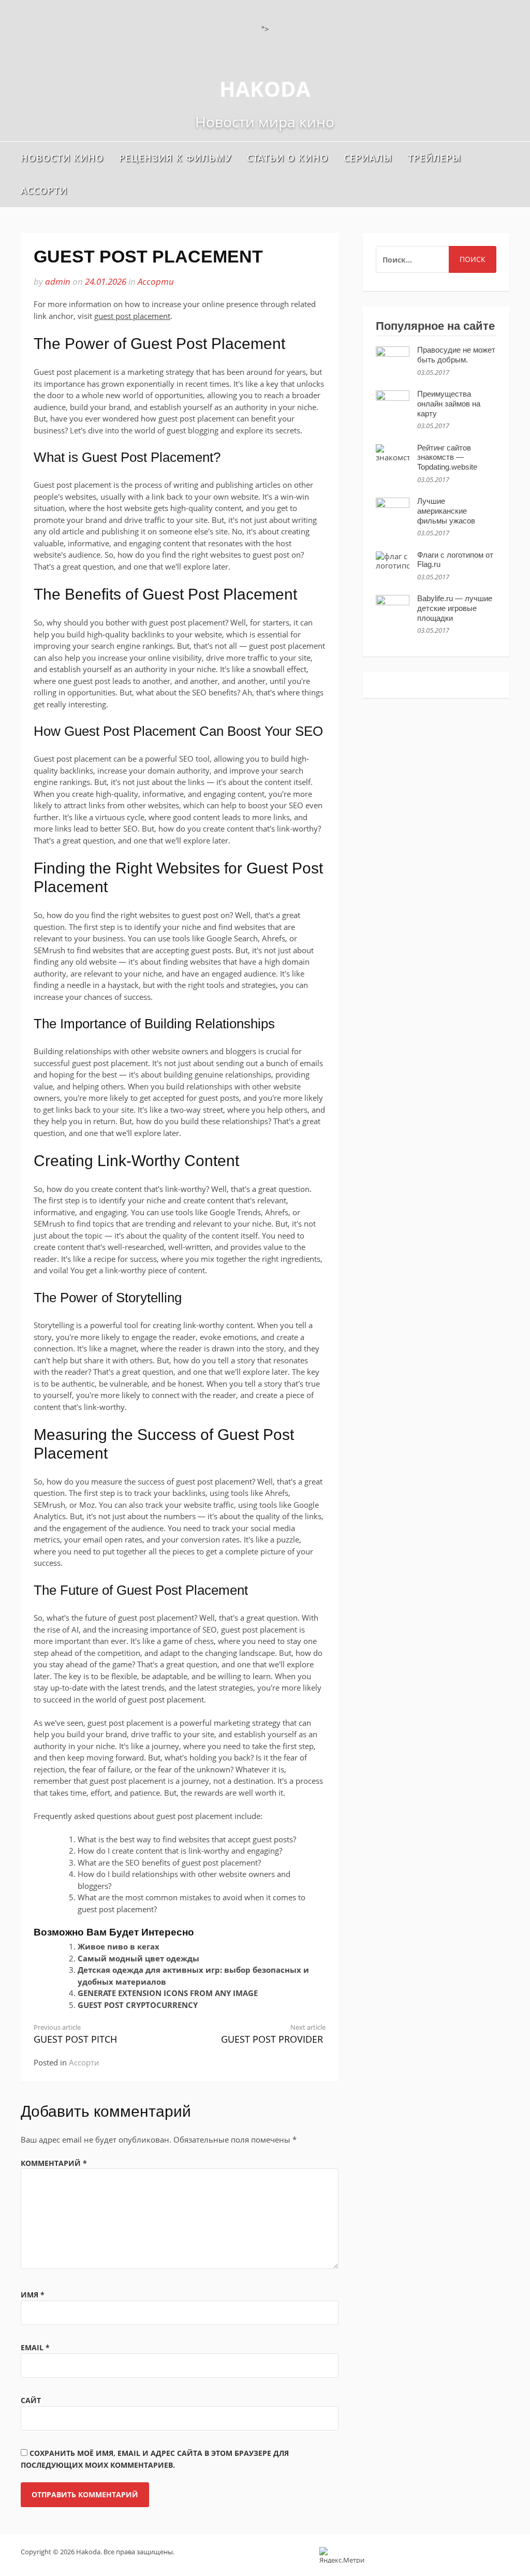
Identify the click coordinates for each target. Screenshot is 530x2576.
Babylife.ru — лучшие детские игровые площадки (455, 608)
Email (35, 2347)
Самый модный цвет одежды (138, 1958)
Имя (33, 2295)
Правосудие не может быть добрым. (456, 355)
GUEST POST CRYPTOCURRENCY (138, 2005)
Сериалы (368, 158)
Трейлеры (435, 158)
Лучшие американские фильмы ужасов (446, 511)
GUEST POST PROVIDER (273, 2034)
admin (58, 281)
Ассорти (44, 191)
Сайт (31, 2400)
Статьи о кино (288, 158)
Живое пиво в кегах (119, 1946)
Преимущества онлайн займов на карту (449, 404)
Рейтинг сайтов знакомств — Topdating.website (447, 457)
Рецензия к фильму (175, 158)
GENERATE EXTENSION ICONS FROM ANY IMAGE (168, 1993)
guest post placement (132, 316)
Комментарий (54, 2163)
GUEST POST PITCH (75, 2034)
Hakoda (265, 89)
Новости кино (62, 158)
